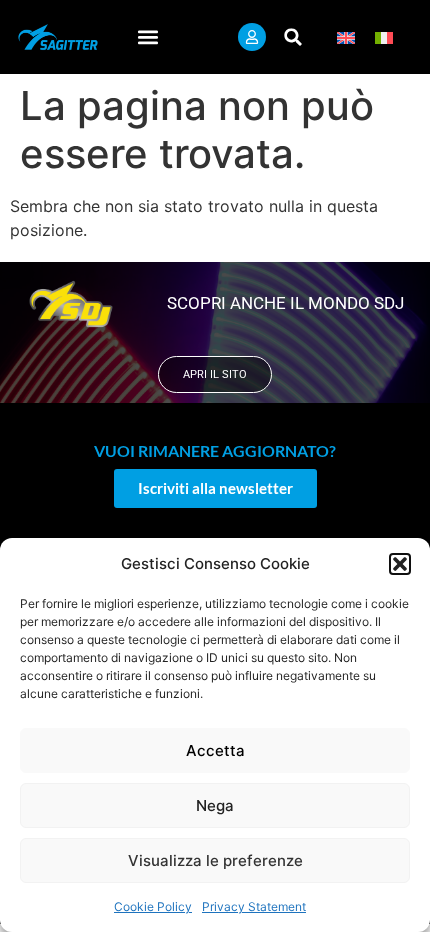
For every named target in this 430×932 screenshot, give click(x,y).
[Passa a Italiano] (384, 37)
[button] (400, 564)
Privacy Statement (254, 906)
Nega (215, 805)
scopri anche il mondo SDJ (285, 303)
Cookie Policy (153, 906)
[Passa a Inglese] (346, 37)
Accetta (215, 750)
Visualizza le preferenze (215, 860)
